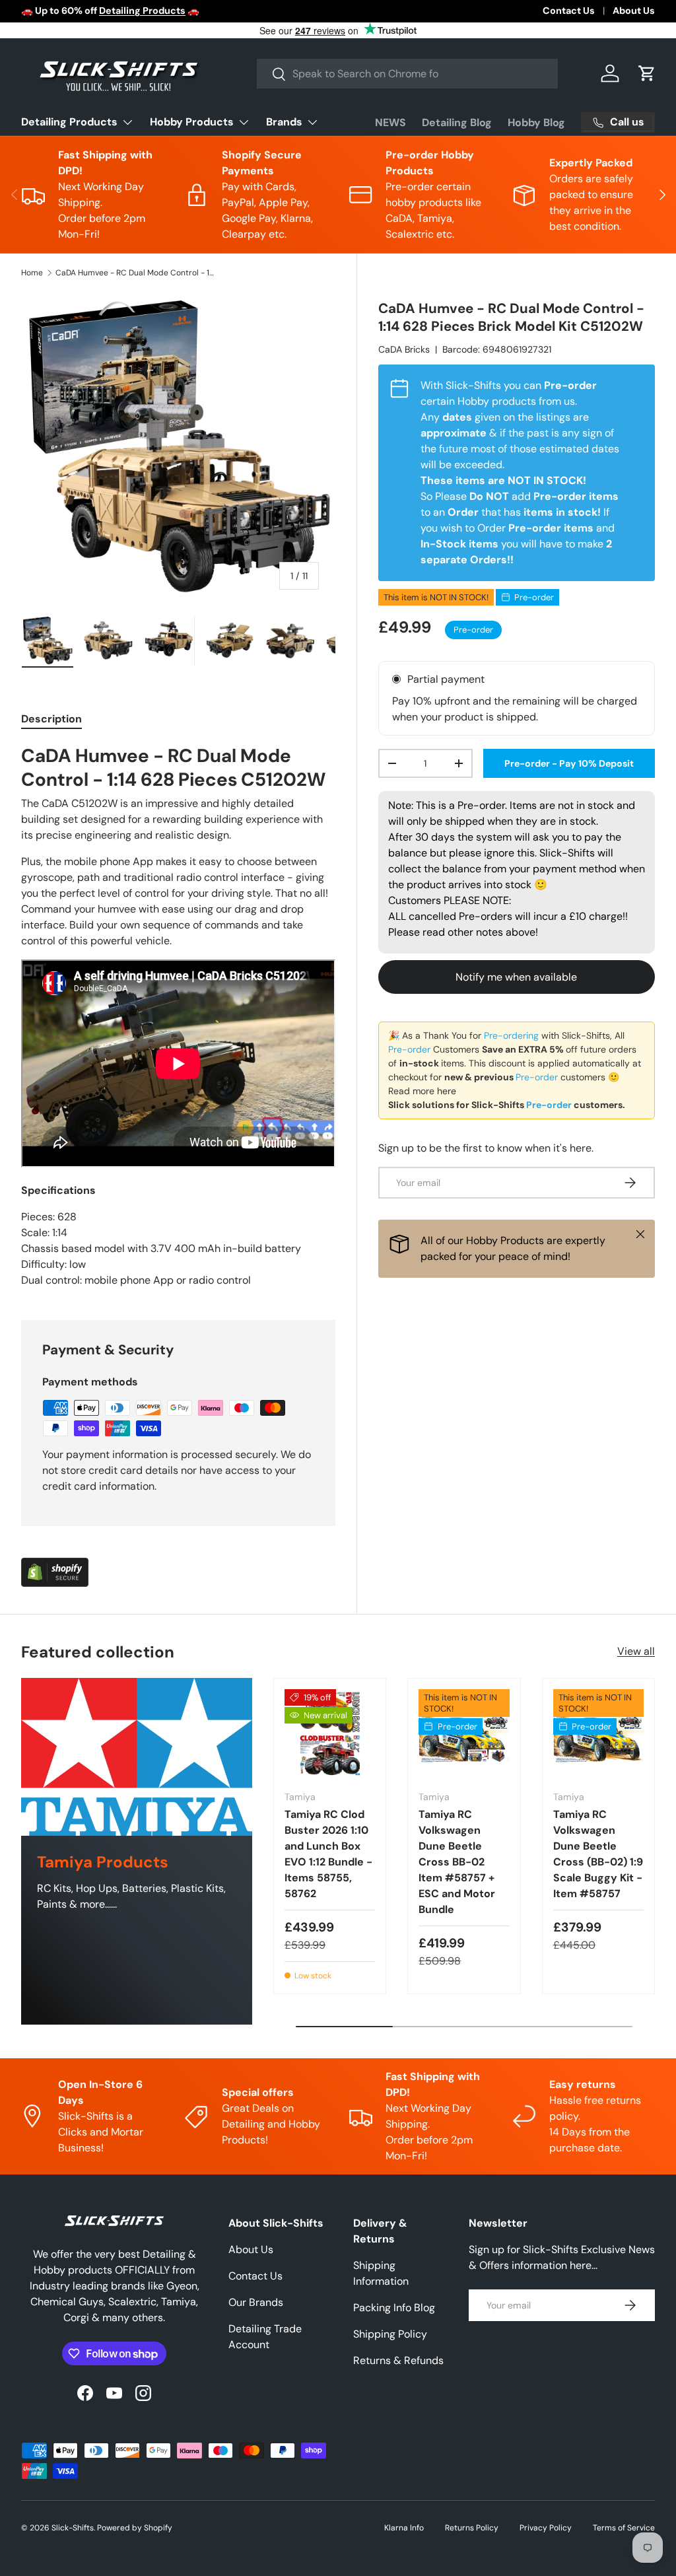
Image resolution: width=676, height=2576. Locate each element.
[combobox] (407, 74)
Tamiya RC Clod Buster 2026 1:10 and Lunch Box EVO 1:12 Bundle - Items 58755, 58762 (328, 1854)
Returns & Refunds (398, 2360)
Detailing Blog (457, 122)
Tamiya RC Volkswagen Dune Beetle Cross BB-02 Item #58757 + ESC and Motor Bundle (457, 1862)
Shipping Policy (390, 2334)
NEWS (390, 122)
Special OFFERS (482, 11)
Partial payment (446, 679)
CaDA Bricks (404, 349)
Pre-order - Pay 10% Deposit (569, 763)
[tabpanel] (178, 1017)
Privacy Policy (546, 2528)
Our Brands (256, 2302)
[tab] (51, 719)
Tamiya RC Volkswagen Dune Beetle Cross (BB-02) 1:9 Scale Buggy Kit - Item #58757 (598, 1854)
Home (32, 273)
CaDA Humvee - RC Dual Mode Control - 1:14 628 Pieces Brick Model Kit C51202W (135, 273)
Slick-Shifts (73, 2528)
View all (636, 1651)
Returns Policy (472, 2528)
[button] (647, 73)
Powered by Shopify (135, 2528)
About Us (634, 11)
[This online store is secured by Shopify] (55, 1565)
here (447, 1091)
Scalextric (123, 11)
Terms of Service (624, 2528)
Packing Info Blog (394, 2308)
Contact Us (569, 11)
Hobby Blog (536, 122)
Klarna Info (404, 2528)
